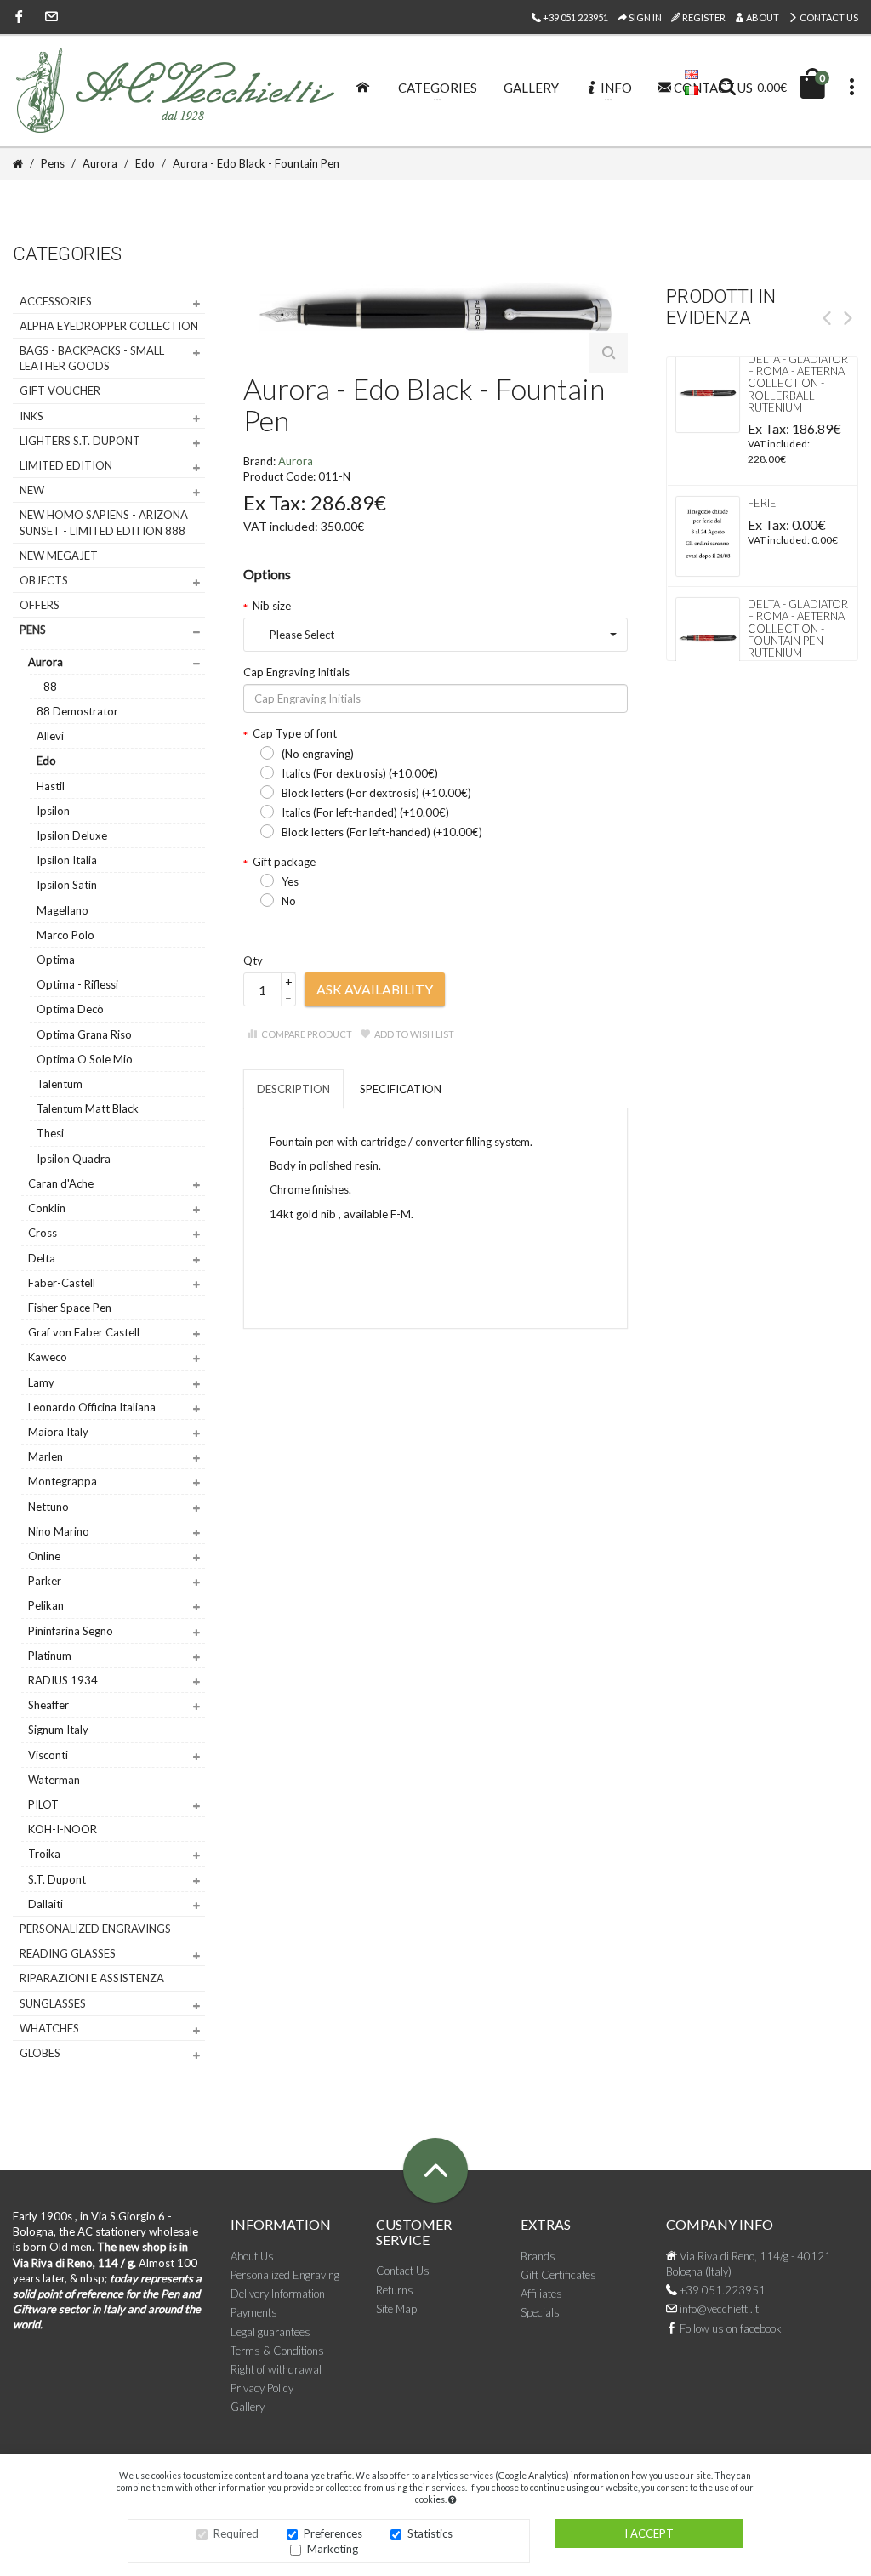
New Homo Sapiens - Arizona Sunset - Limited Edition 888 (104, 522)
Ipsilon (53, 811)
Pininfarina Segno (71, 1631)
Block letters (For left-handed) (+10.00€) (382, 832)
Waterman (54, 1780)
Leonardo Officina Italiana (92, 1407)
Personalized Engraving (285, 2275)
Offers (40, 605)
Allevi (50, 736)
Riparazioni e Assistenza (92, 1978)
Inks (31, 416)
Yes (290, 881)
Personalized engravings (95, 1929)
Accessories (56, 301)
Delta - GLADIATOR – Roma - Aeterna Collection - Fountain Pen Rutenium (798, 628)
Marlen (46, 1456)
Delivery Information (278, 2294)
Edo (46, 761)
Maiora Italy (58, 1432)
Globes (40, 2053)
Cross (43, 1233)
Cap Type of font (295, 733)
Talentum (60, 1084)
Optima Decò (70, 1009)
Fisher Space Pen (70, 1308)
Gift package (284, 862)
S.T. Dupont (57, 1879)
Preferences (333, 2533)
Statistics (430, 2533)
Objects (44, 580)
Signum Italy (58, 1730)
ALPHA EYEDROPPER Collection (109, 326)
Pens (33, 630)
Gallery (248, 2407)
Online (44, 1556)
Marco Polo (65, 935)
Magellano (63, 910)
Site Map (396, 2309)
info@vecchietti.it (718, 2309)
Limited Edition (66, 465)
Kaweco (48, 1357)
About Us (252, 2256)
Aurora (46, 662)
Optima (56, 960)
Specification (401, 1089)
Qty (253, 960)
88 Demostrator (77, 711)
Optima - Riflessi (77, 984)
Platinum (50, 1656)
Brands (538, 2256)
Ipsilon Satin (67, 885)
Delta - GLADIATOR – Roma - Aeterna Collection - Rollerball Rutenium (798, 383)
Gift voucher (60, 390)
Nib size (272, 606)
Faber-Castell (62, 1283)
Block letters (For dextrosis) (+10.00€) (376, 793)
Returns (395, 2290)
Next (848, 318)
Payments (254, 2312)
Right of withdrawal (276, 2369)
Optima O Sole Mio (85, 1059)
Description (293, 1089)
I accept (649, 2533)
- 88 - (50, 687)
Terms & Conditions (277, 2351)
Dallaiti (46, 1904)
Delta (42, 1258)
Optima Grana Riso (84, 1034)
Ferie (762, 503)
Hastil (51, 786)
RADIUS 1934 (63, 1680)
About (762, 17)
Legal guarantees (270, 2332)
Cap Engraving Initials (296, 672)
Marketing (333, 2549)
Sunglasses (53, 2003)
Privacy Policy (262, 2388)
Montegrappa (63, 1481)
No (289, 901)
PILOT (43, 1804)
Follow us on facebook (729, 2328)
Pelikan (46, 1605)
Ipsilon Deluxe (72, 835)
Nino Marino (59, 1531)
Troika (44, 1854)
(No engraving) (318, 754)
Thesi (50, 1133)
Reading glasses (68, 1953)
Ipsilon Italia (67, 860)
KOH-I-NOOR (63, 1829)
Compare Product (307, 1034)
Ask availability (375, 989)
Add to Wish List (414, 1034)
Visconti (48, 1755)
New (32, 490)
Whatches (49, 2028)
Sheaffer (48, 1705)
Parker (45, 1581)
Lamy (41, 1382)
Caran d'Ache (61, 1183)
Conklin (47, 1208)
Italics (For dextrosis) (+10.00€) (360, 773)
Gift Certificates (558, 2275)
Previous (827, 318)
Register (703, 17)
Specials (540, 2312)
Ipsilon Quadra (74, 1159)
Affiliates (541, 2294)
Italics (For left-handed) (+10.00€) (365, 812)
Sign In (644, 17)
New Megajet (59, 556)
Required (236, 2533)
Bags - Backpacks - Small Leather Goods (92, 358)
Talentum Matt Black (88, 1108)
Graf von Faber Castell (84, 1332)
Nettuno (48, 1507)
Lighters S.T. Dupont (80, 441)
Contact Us (828, 17)
